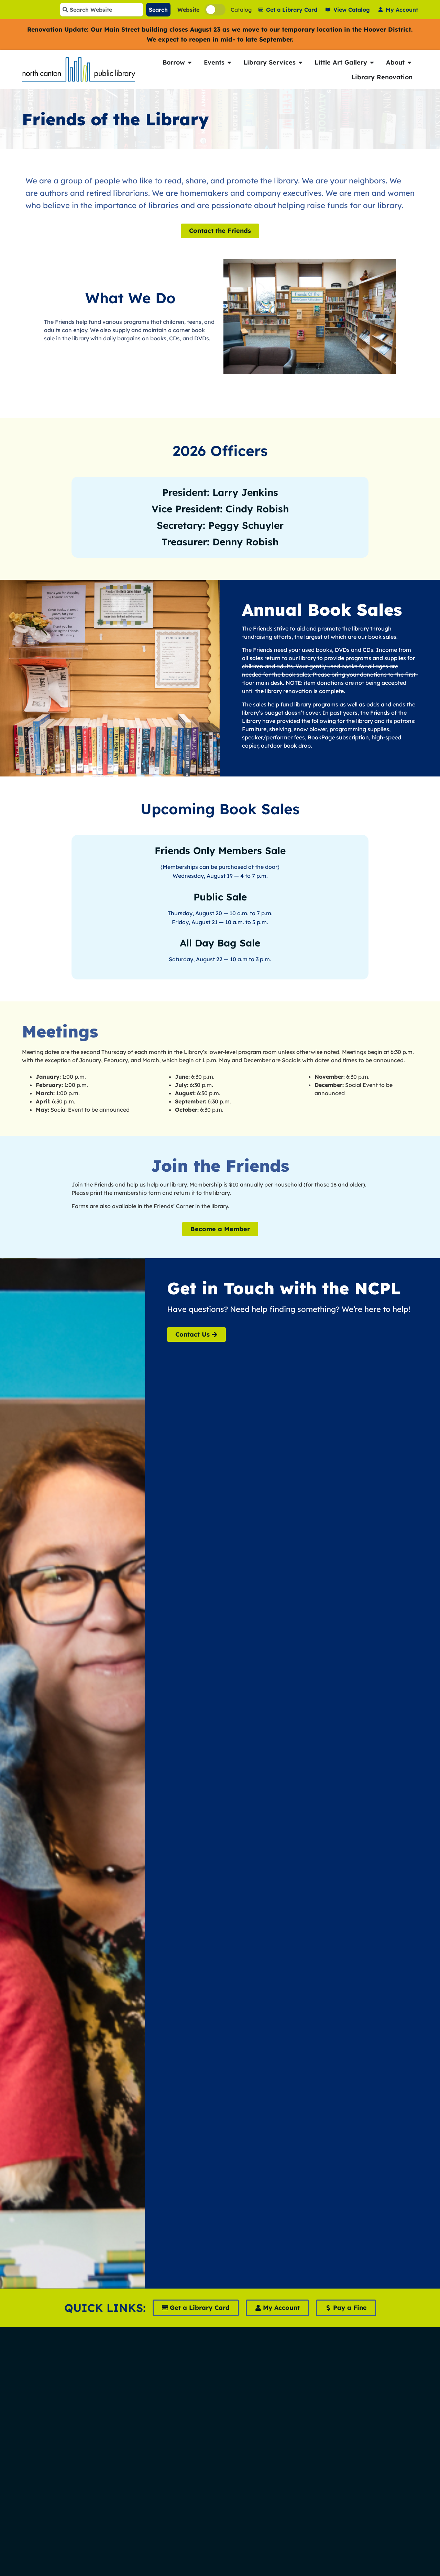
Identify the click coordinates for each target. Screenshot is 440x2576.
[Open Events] (229, 62)
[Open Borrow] (190, 62)
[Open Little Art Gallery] (372, 62)
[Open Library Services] (300, 62)
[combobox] (102, 10)
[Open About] (409, 62)
